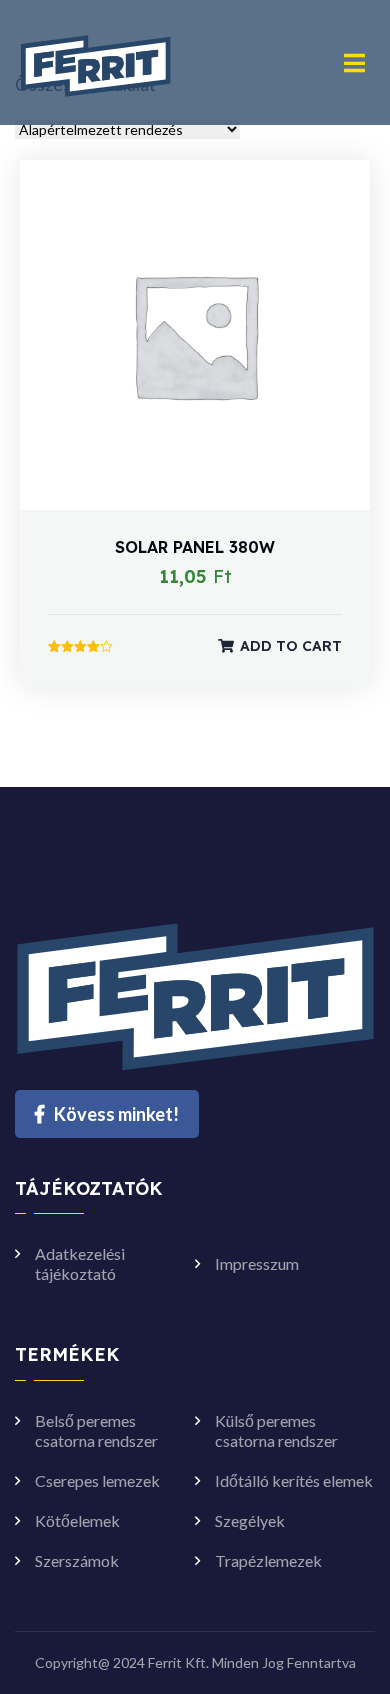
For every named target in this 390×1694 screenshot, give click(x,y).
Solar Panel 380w (195, 547)
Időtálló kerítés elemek (294, 1480)
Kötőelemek (77, 1520)
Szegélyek (250, 1520)
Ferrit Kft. (178, 1662)
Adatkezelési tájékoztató (80, 1263)
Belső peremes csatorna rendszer (96, 1430)
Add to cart (291, 646)
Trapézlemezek (268, 1560)
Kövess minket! (116, 1114)
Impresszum (257, 1263)
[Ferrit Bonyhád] (95, 60)
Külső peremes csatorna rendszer (276, 1430)
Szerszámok (77, 1560)
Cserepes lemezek (97, 1480)
